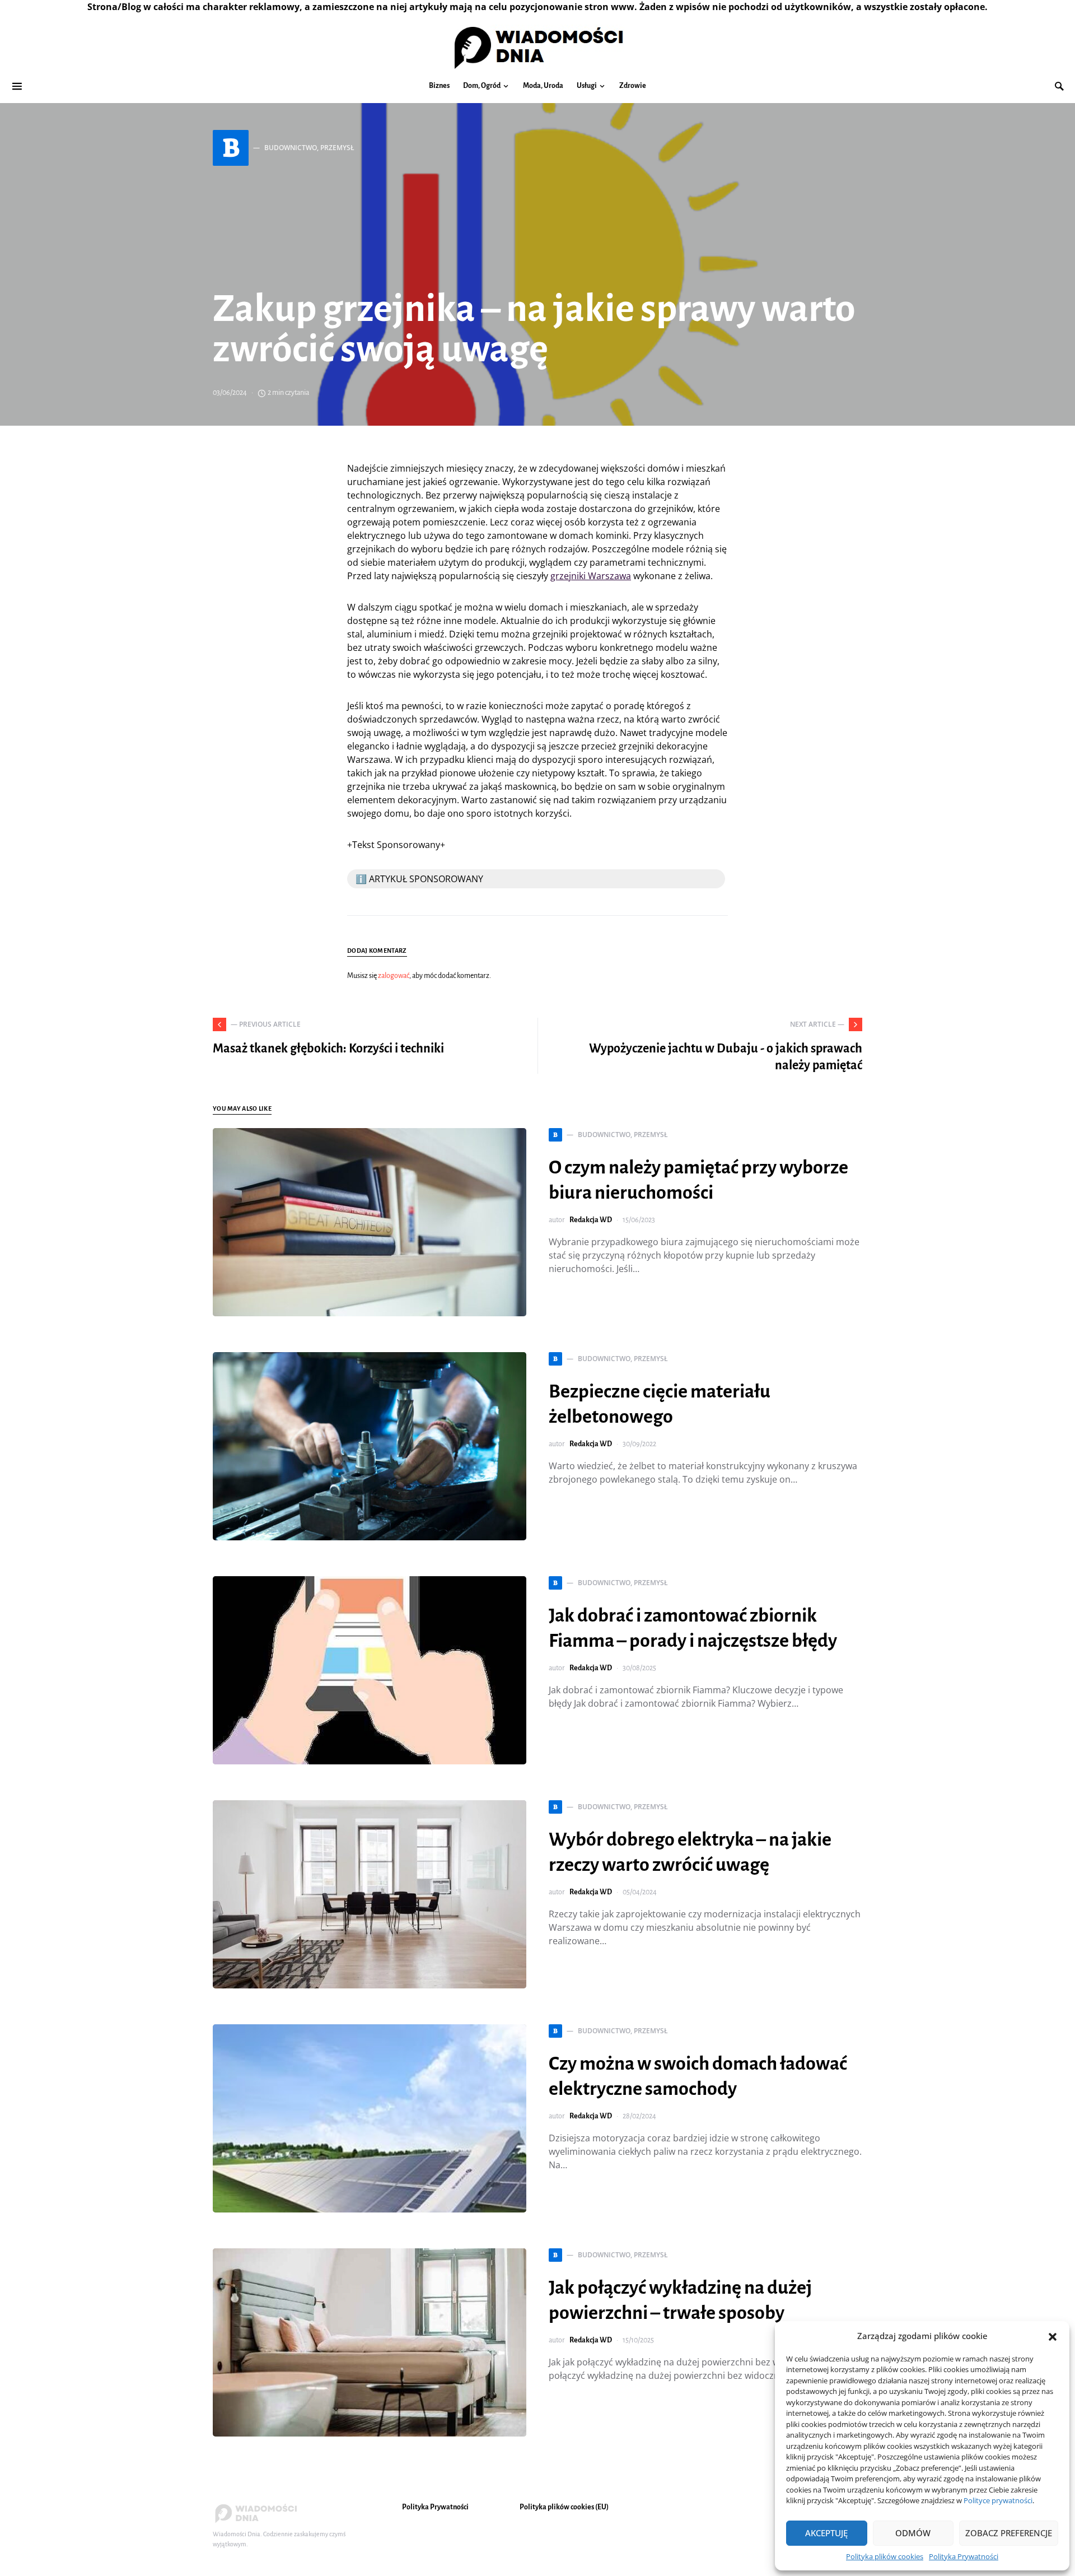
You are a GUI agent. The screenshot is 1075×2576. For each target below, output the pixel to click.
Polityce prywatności (998, 2500)
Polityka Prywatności (964, 2556)
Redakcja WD (591, 1220)
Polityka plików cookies (885, 2556)
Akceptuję (826, 2533)
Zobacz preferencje (1009, 2533)
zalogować (394, 976)
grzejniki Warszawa (591, 576)
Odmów (913, 2533)
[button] (1053, 2336)
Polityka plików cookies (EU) (564, 2507)
